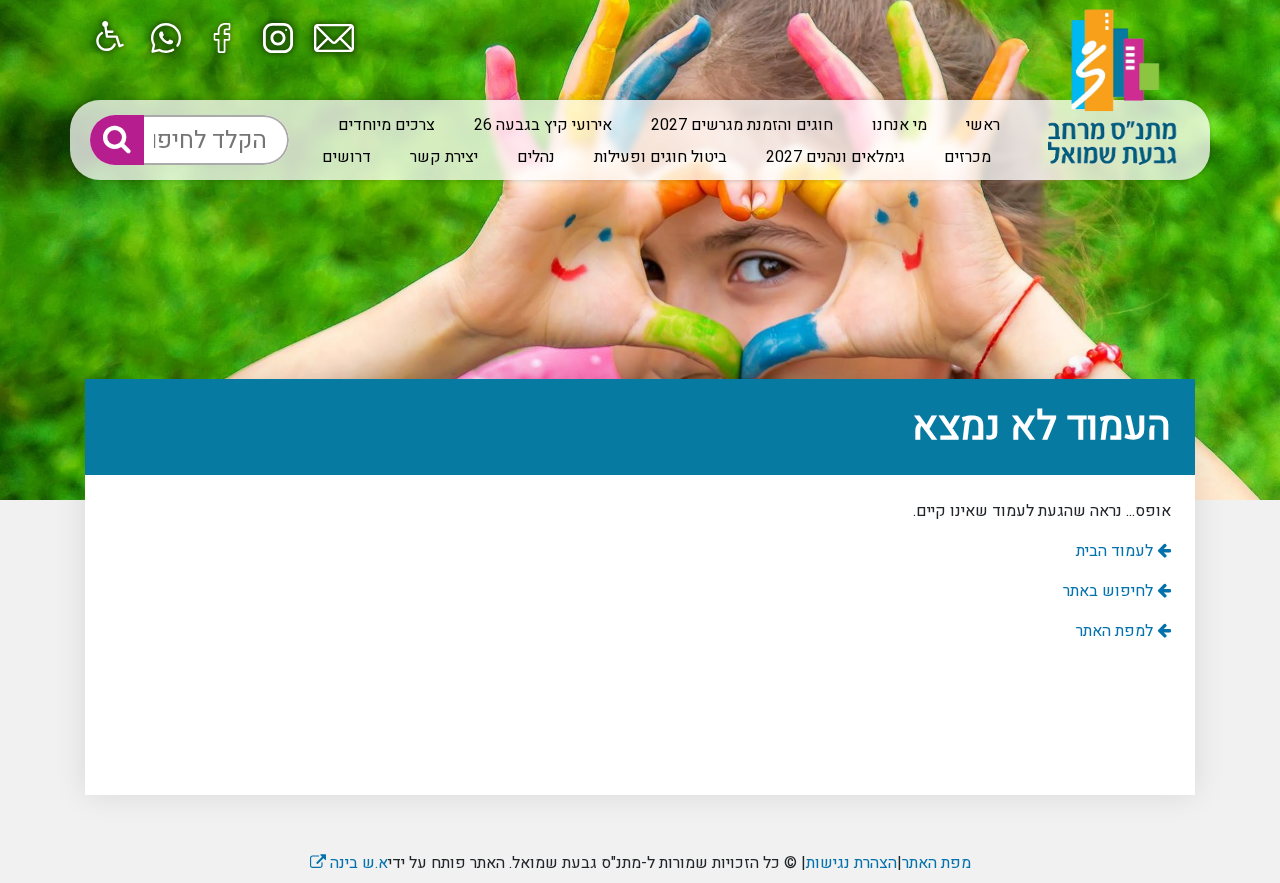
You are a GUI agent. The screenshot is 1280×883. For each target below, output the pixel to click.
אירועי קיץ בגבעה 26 (543, 125)
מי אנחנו (899, 125)
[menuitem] (975, 125)
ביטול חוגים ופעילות (660, 157)
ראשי (983, 125)
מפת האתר (936, 863)
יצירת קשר (444, 157)
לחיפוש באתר (1110, 591)
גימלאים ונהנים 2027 (835, 157)
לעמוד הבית (1116, 551)
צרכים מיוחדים (386, 125)
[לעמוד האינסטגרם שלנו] (278, 36)
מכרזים (967, 157)
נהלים (536, 157)
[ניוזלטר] (334, 36)
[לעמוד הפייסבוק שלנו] (222, 36)
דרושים (346, 157)
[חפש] (117, 140)
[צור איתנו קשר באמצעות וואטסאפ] (166, 36)
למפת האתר (1116, 631)
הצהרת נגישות (851, 863)
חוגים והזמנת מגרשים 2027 (742, 125)
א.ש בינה (349, 863)
